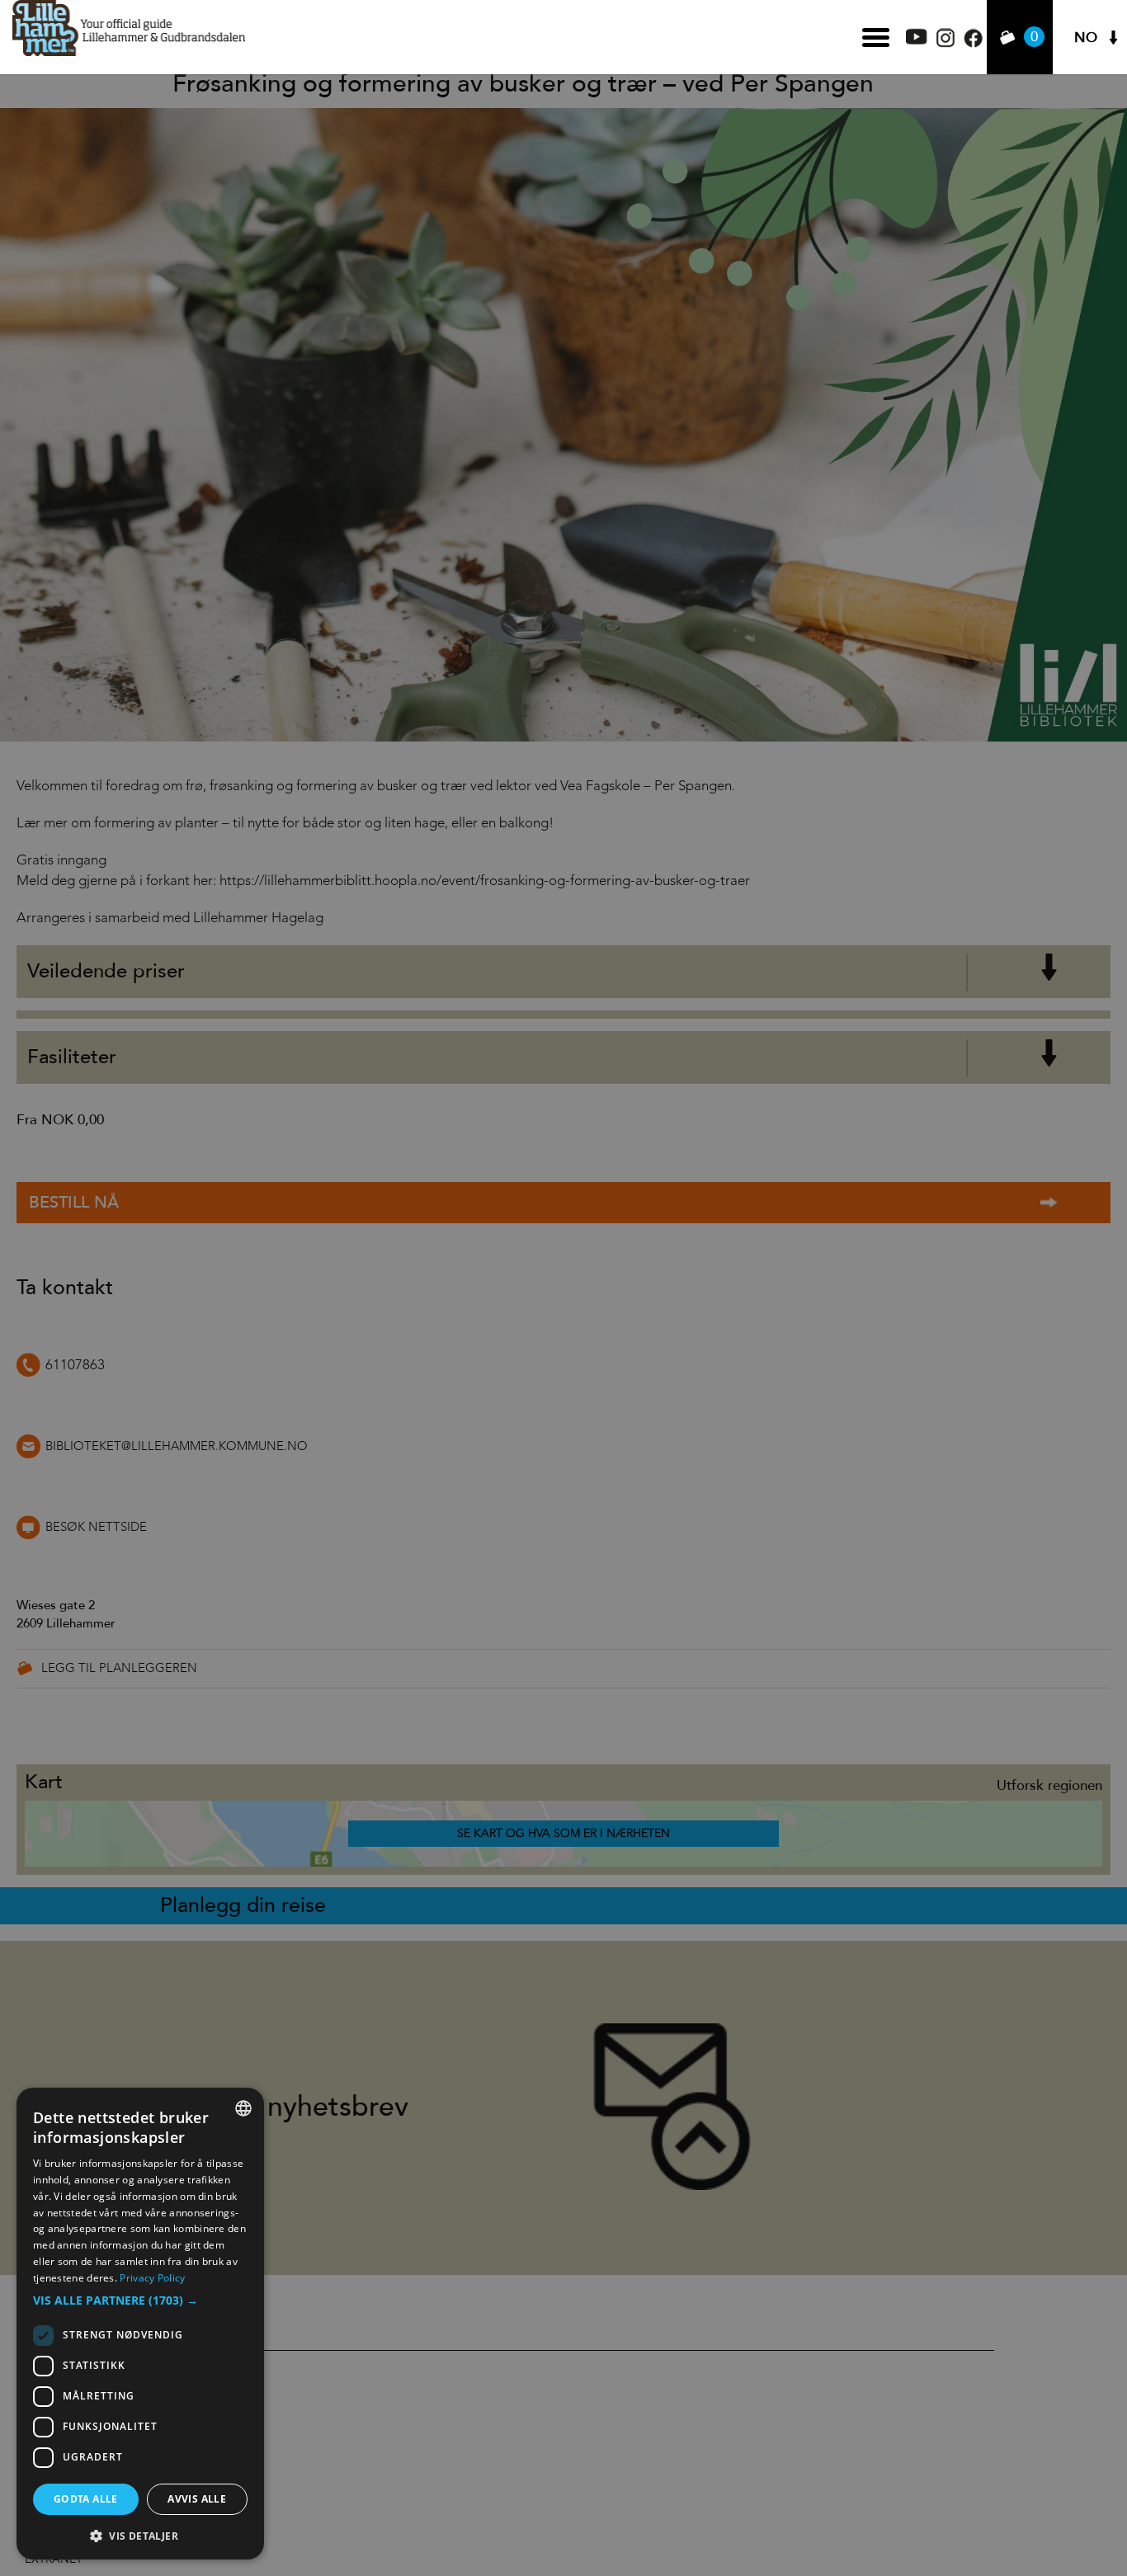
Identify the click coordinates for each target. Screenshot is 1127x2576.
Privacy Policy (152, 2278)
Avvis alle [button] (197, 2499)
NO (1086, 38)
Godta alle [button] (86, 2499)
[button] (140, 2301)
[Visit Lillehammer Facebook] (973, 43)
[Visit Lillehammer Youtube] (917, 40)
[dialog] (140, 2324)
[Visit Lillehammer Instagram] (945, 43)
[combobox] (243, 2108)
